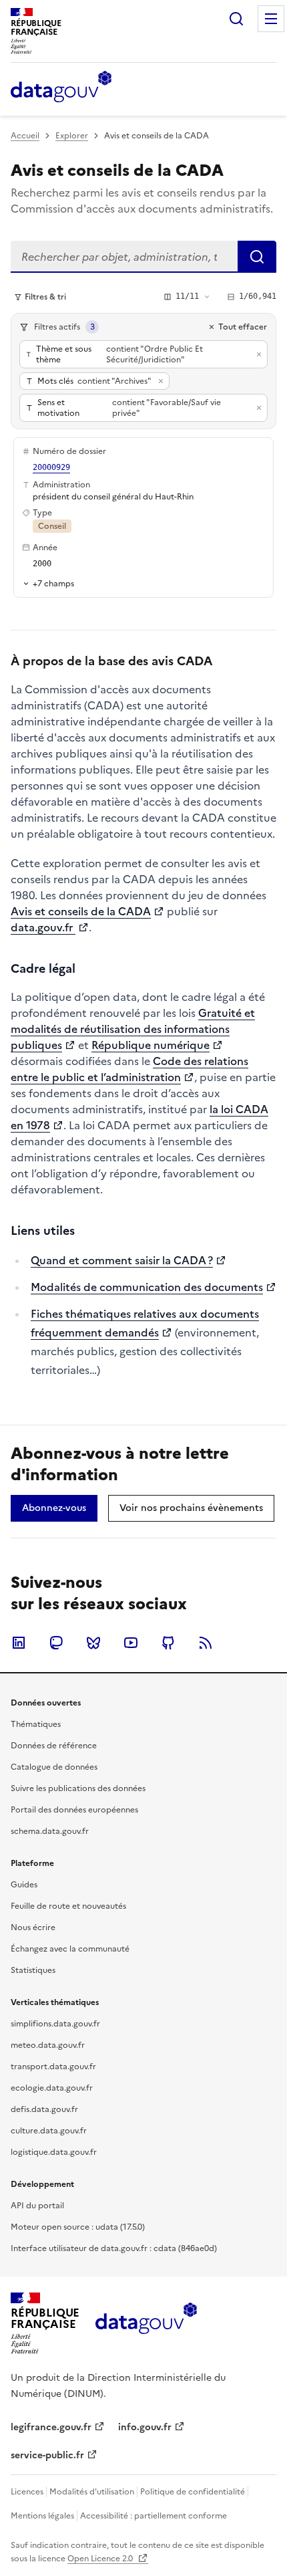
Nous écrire (33, 1927)
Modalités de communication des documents (147, 1287)
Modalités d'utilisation (92, 2492)
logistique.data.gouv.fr (54, 2152)
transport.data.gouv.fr (53, 2067)
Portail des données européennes (74, 1810)
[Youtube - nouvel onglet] (131, 1643)
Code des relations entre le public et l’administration (129, 1069)
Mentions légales (42, 2516)
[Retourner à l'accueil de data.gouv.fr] (61, 88)
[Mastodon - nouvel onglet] (56, 1643)
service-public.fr (47, 2455)
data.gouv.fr (43, 927)
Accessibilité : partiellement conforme (154, 2516)
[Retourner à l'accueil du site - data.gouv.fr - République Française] (146, 2323)
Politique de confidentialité (193, 2492)
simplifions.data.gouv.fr (55, 2024)
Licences (27, 2492)
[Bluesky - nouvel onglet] (93, 1643)
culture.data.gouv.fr (49, 2131)
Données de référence (54, 1746)
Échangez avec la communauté (70, 1949)
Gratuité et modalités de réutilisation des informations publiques (133, 1029)
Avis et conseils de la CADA (81, 911)
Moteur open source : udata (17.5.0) (78, 2227)
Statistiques (33, 1970)
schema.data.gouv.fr (50, 1831)
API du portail (37, 2206)
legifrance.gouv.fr (51, 2427)
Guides (24, 1885)
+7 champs (53, 583)
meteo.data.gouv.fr (48, 2045)
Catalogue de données (54, 1767)
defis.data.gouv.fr (44, 2109)
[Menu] (271, 19)
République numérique (151, 1045)
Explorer (72, 136)
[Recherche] (236, 19)
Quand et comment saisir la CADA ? (122, 1260)
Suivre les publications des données (78, 1788)
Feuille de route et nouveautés (68, 1906)
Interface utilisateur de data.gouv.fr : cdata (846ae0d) (114, 2248)
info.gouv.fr (145, 2427)
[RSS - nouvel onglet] (206, 1643)
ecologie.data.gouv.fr (52, 2088)
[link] (54, 1508)
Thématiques (36, 1724)
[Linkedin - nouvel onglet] (19, 1643)
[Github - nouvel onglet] (168, 1643)
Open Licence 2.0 (101, 2559)
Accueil (25, 136)
